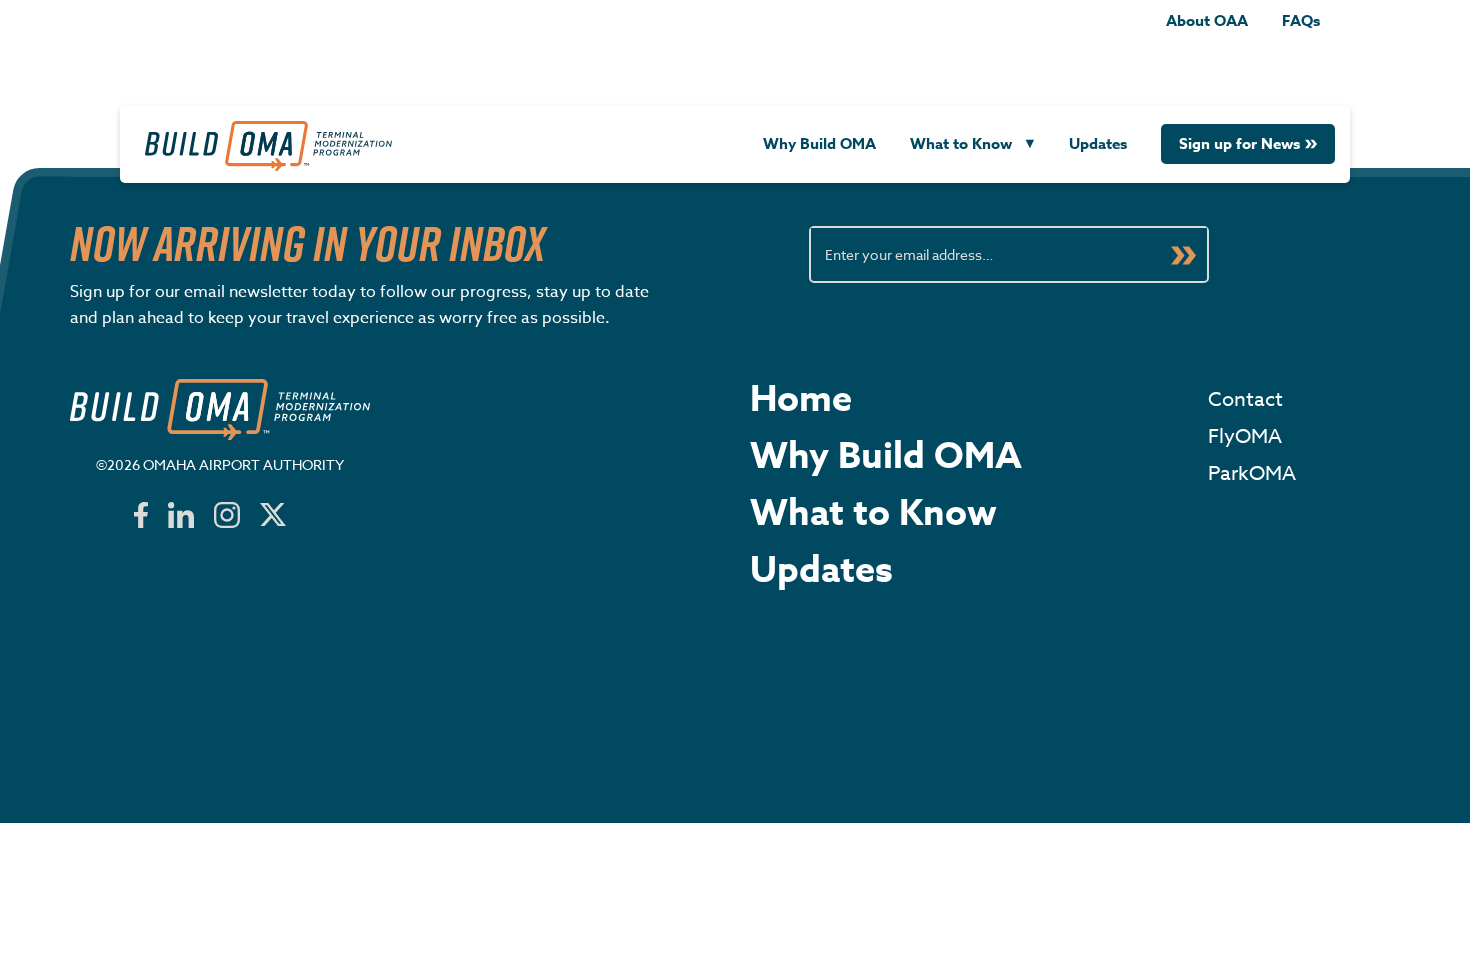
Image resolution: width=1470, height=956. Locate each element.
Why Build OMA (819, 143)
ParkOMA (1252, 473)
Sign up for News (1239, 143)
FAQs (1301, 20)
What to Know (961, 143)
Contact (1245, 399)
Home (801, 400)
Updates (1098, 143)
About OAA (1207, 20)
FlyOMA (1245, 436)
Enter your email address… (909, 254)
